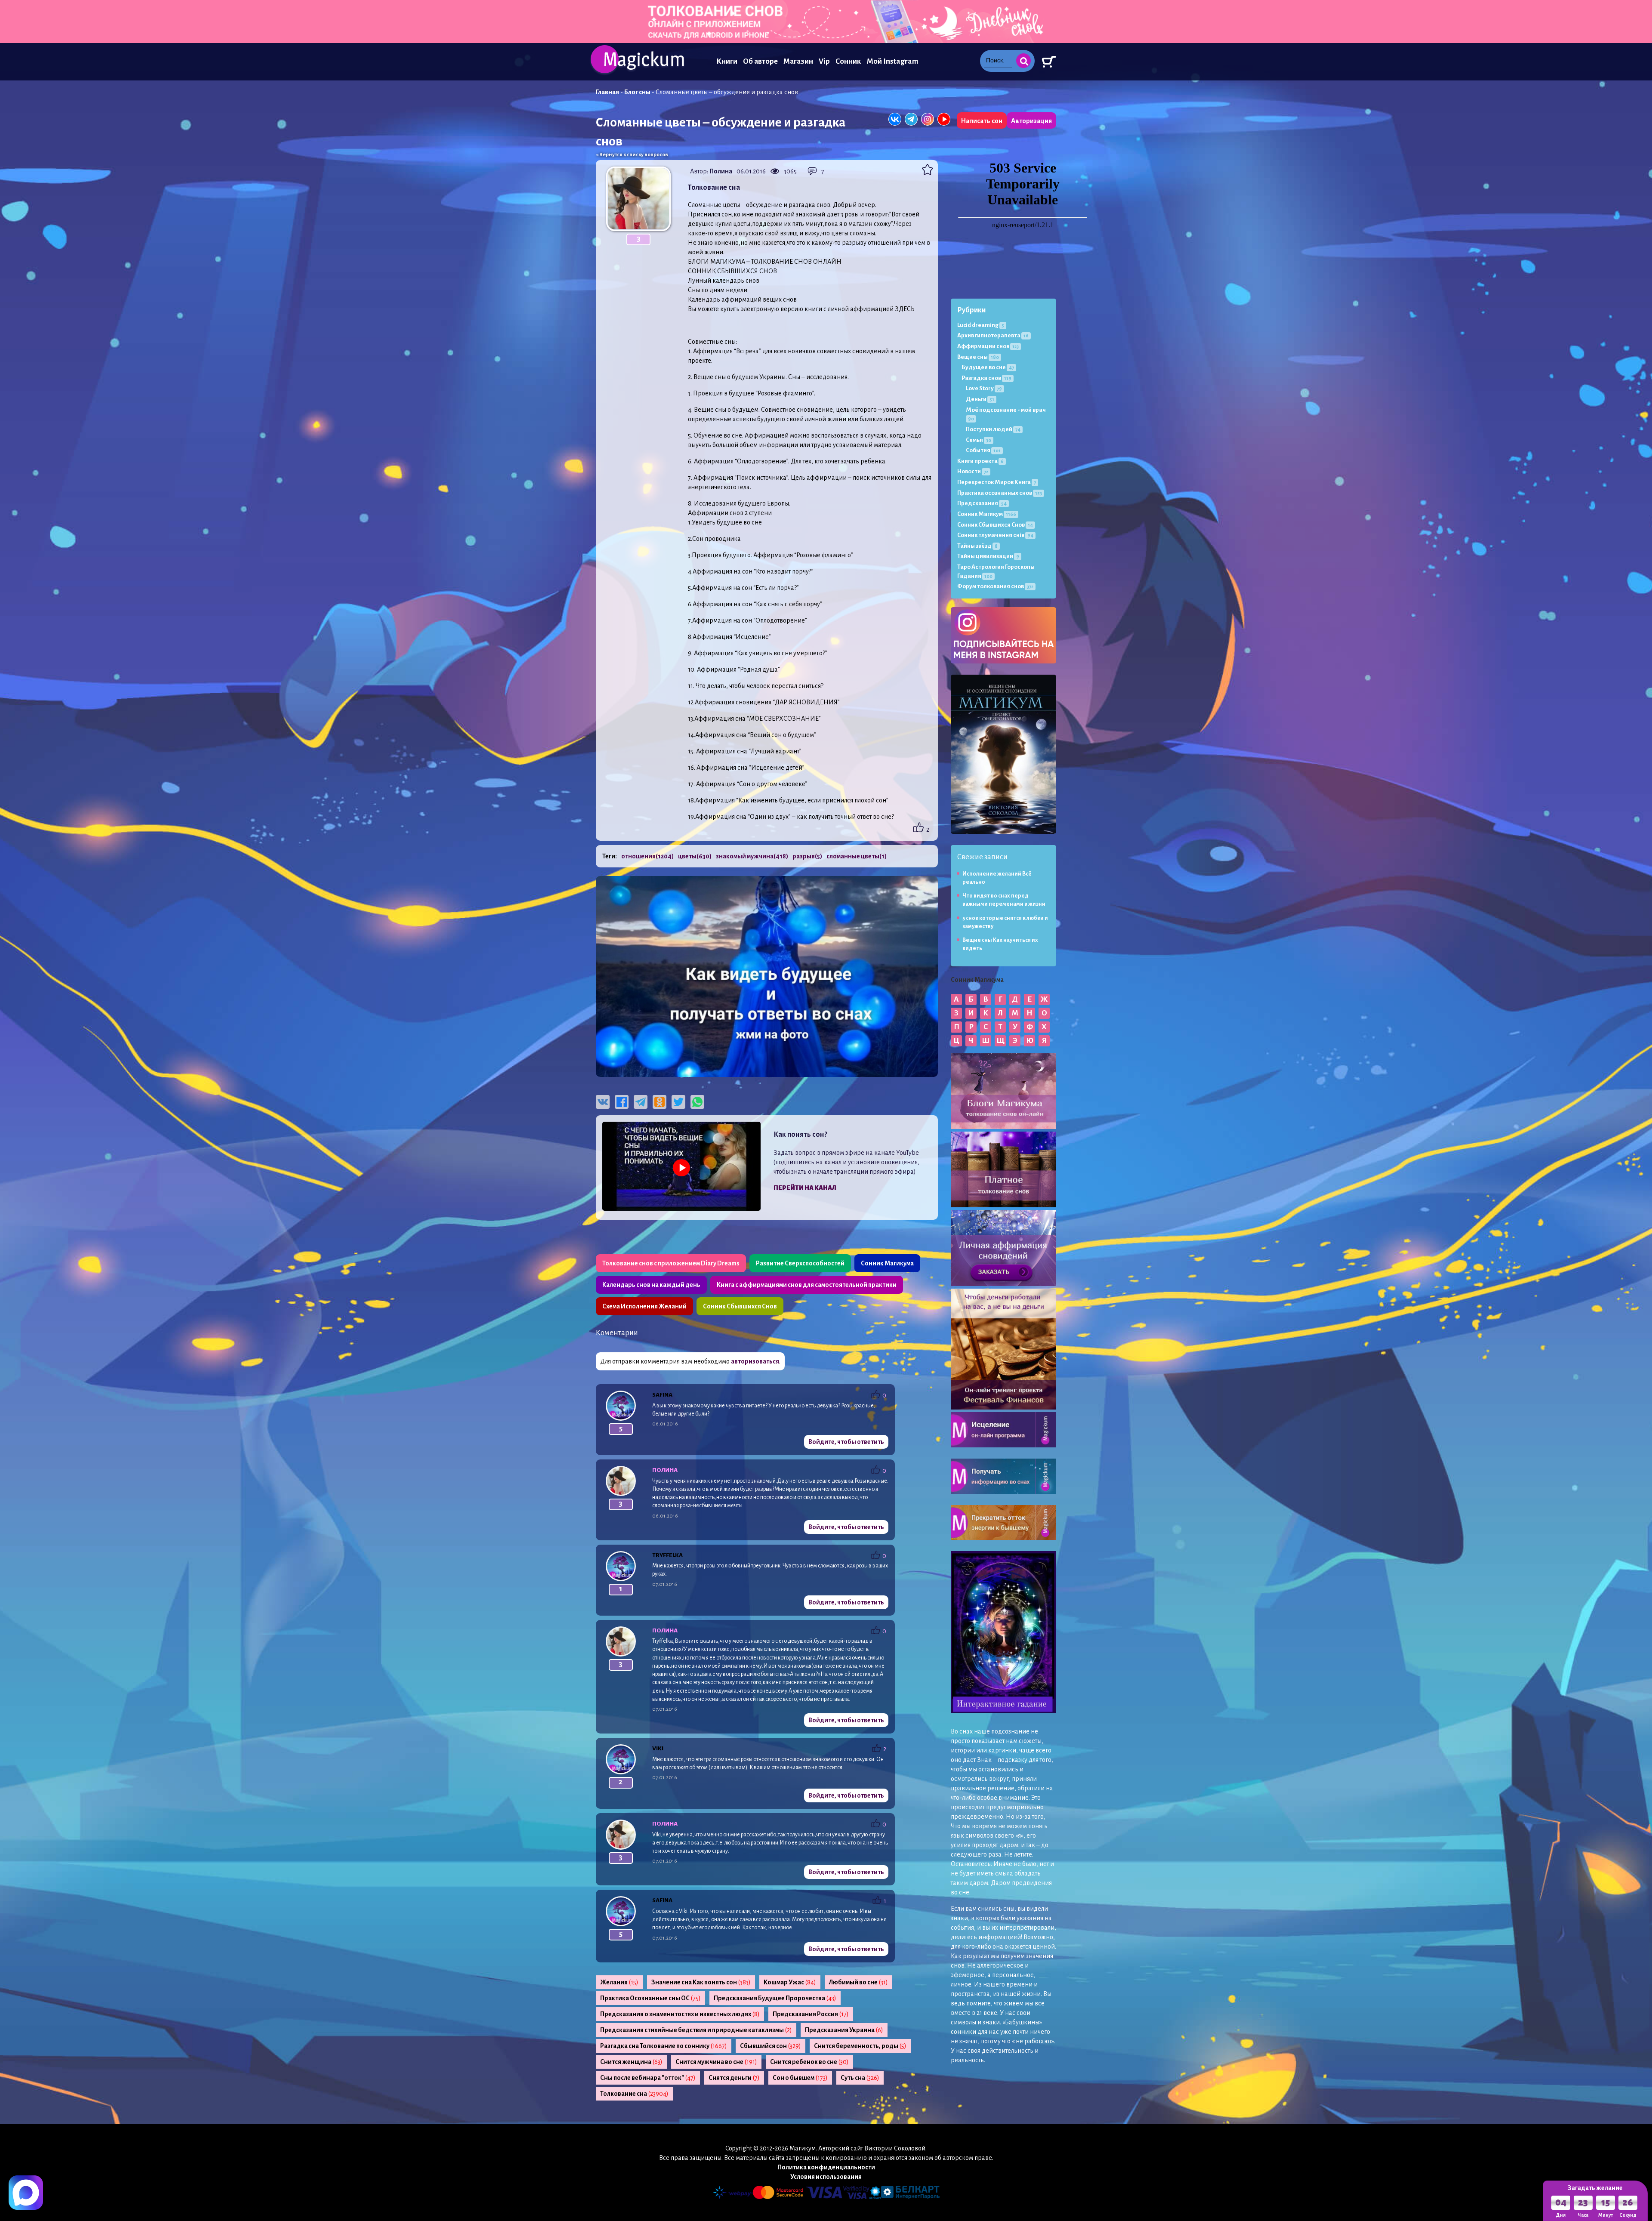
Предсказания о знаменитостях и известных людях (680, 2014)
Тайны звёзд (977, 546)
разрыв (807, 856)
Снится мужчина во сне (716, 2062)
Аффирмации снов (988, 346)
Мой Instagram (892, 61)
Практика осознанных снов (1000, 493)
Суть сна (860, 2078)
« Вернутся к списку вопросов (632, 155)
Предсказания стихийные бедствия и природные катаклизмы (696, 2030)
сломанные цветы (857, 856)
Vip (824, 61)
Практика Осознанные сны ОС (650, 1998)
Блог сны (637, 92)
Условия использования (826, 2177)
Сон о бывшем (800, 2078)
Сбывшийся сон (771, 2046)
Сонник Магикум (987, 514)
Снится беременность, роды (860, 2046)
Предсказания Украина (844, 2030)
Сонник (848, 61)
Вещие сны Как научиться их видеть (1000, 944)
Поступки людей (993, 429)
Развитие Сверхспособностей (800, 1263)
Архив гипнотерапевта (993, 335)
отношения (647, 856)
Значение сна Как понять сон (701, 1982)
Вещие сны (978, 357)
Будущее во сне (988, 367)
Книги (727, 61)
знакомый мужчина (752, 856)
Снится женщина (631, 2062)
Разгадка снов (986, 378)
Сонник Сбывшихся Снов (740, 1306)
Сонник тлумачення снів (995, 535)
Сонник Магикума (887, 1263)
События (983, 450)
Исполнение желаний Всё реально (997, 878)
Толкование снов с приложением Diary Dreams (671, 1263)
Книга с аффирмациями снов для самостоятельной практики (807, 1285)
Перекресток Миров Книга (997, 482)
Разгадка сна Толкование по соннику (664, 2046)
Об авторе (760, 61)
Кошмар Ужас (790, 1982)
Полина (721, 171)
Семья (979, 440)
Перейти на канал (805, 1188)
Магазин (798, 61)
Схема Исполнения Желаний (644, 1306)
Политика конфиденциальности (826, 2167)
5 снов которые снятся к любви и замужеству (1005, 922)
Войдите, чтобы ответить (846, 1442)
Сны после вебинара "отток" (648, 2078)
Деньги (980, 399)
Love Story (984, 388)
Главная (607, 92)
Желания (619, 1982)
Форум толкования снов (995, 586)
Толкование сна (634, 2094)
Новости (973, 471)
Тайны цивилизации (988, 556)
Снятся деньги (734, 2078)
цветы (695, 856)
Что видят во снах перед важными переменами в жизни (1004, 900)
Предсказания (982, 503)
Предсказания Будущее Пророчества (775, 1998)
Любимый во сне (858, 1982)
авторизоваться (755, 1361)
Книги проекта (980, 461)
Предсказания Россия (811, 2014)
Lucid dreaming (981, 325)
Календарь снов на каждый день (651, 1285)
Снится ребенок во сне (809, 2062)
